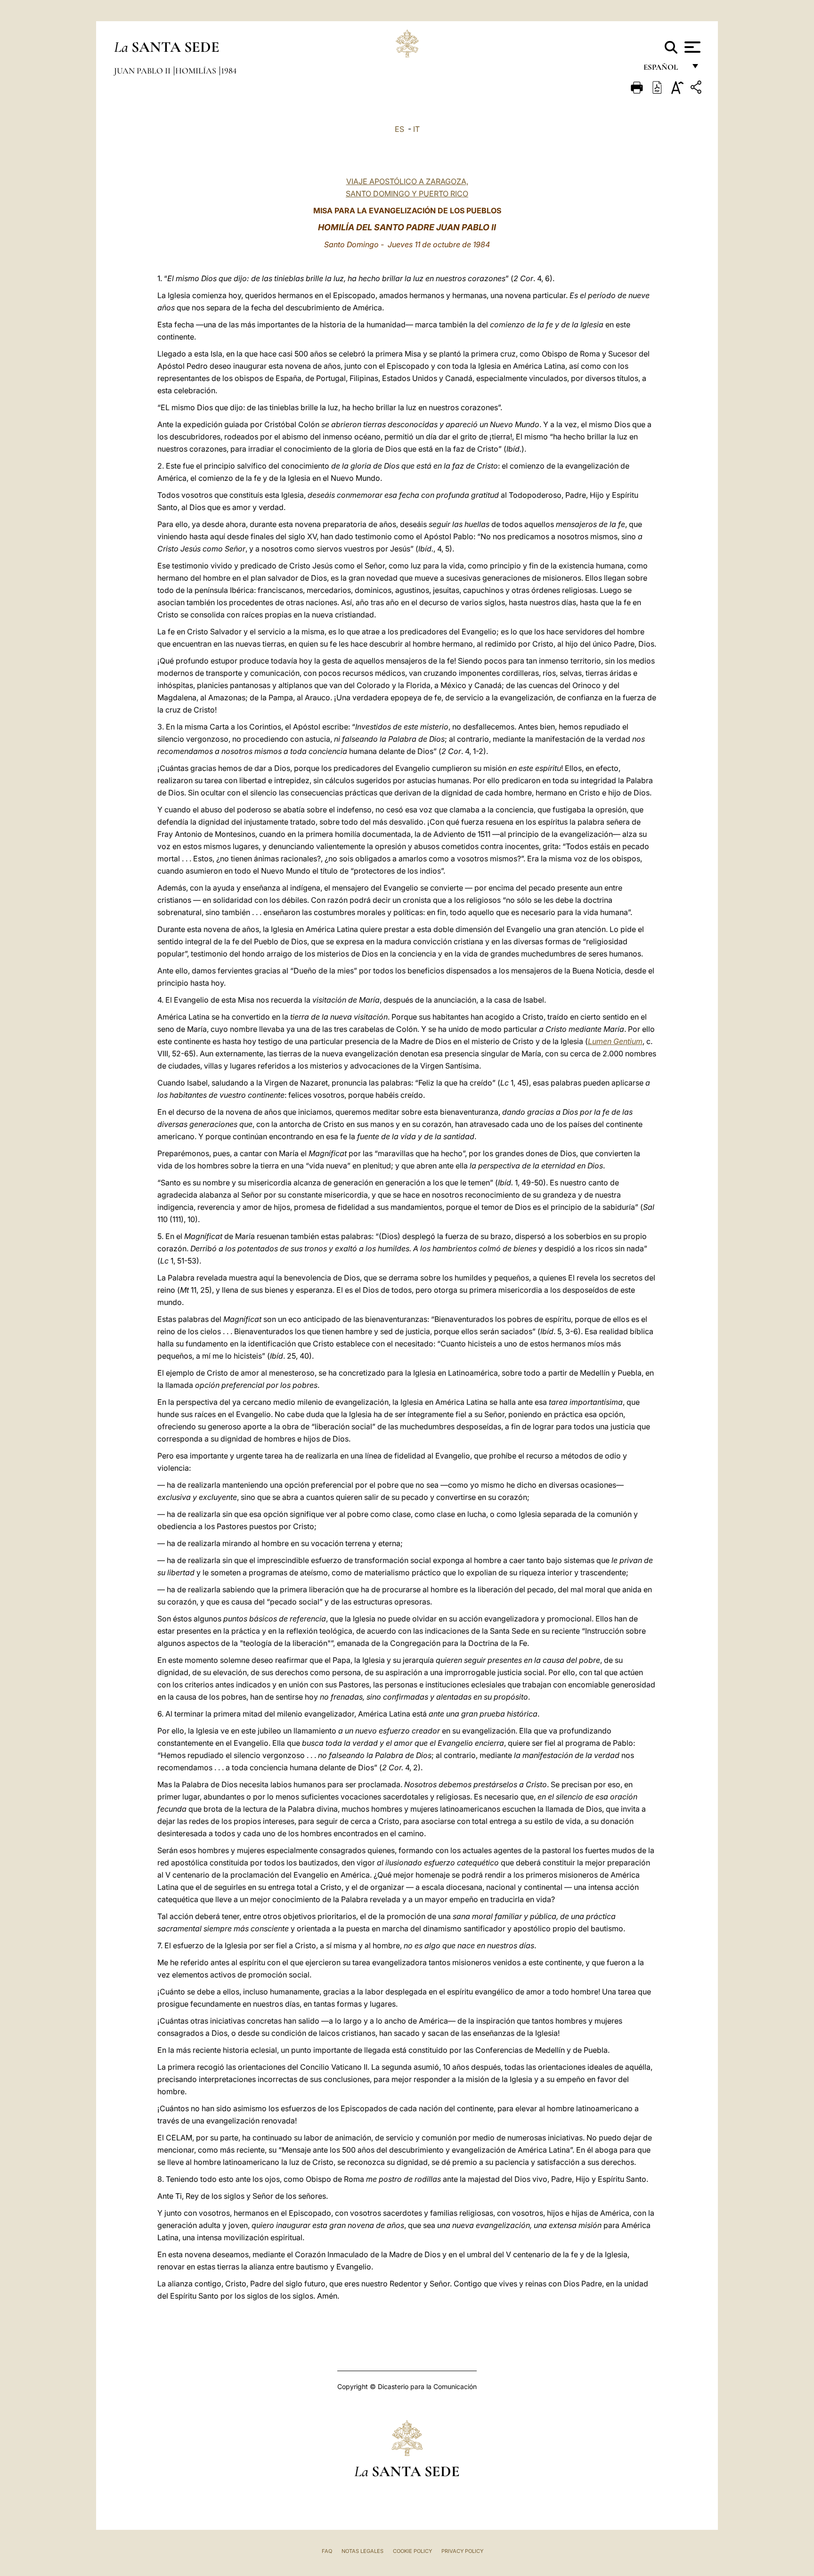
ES (399, 129)
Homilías (197, 71)
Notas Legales (362, 2551)
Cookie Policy (412, 2551)
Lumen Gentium (615, 1041)
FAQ (327, 2551)
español (664, 69)
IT (416, 129)
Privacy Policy (462, 2551)
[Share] (697, 89)
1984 (229, 71)
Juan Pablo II (143, 71)
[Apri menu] (691, 47)
